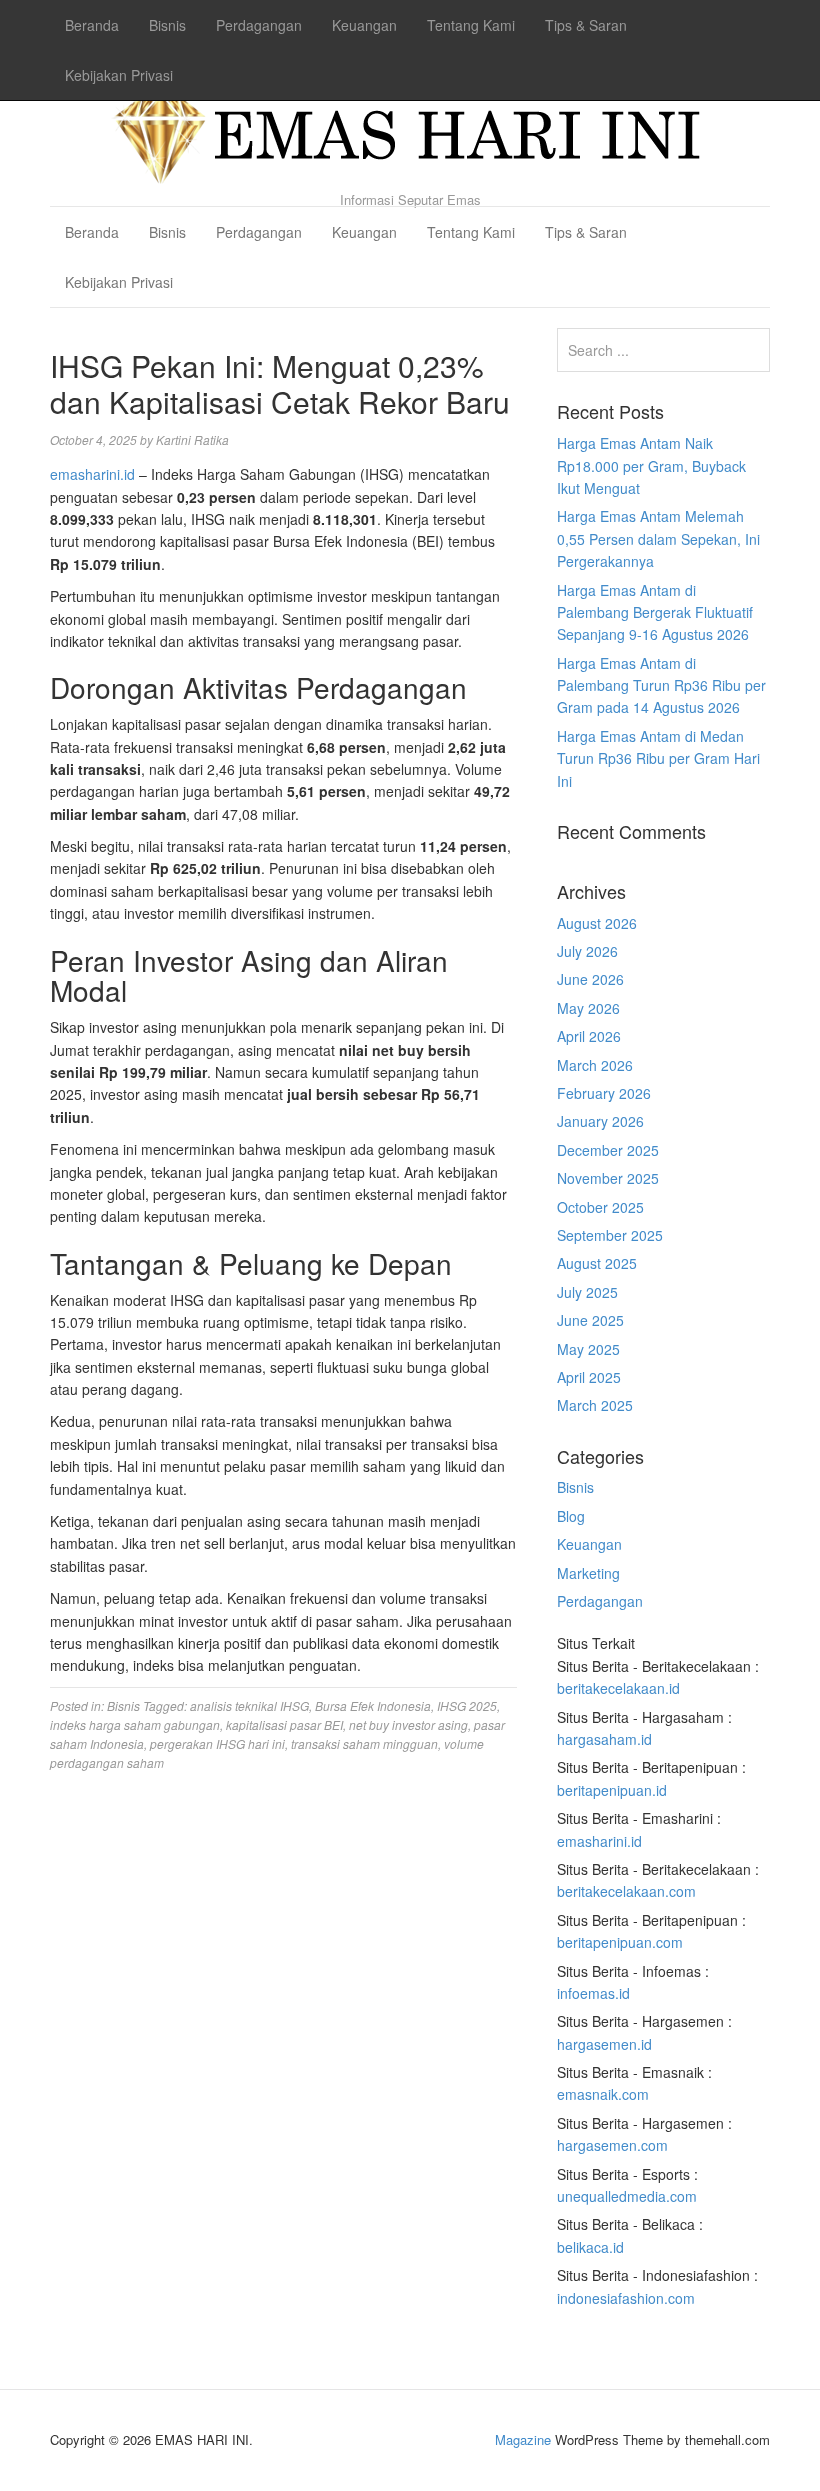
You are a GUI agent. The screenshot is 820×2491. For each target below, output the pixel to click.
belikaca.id (590, 2247)
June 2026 (590, 979)
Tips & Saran (586, 25)
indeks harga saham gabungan (135, 1724)
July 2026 (587, 951)
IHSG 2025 (467, 1705)
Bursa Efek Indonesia (373, 1705)
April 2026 (589, 1036)
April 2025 (589, 1377)
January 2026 (600, 1121)
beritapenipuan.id (612, 1790)
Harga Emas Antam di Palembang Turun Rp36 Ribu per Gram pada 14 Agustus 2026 (661, 685)
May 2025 (588, 1349)
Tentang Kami (471, 25)
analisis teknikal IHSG (249, 1705)
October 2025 (600, 1207)
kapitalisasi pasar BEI (284, 1724)
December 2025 (608, 1150)
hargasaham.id (604, 1739)
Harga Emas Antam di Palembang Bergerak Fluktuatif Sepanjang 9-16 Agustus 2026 (655, 612)
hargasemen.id (604, 2044)
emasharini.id (92, 474)
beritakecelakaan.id (618, 1688)
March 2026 (595, 1065)
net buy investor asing (408, 1724)
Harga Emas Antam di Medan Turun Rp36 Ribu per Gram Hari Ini (658, 758)
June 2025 (590, 1320)
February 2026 (604, 1093)
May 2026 (588, 1008)
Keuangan (364, 25)
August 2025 (597, 1263)
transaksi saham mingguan (364, 1743)
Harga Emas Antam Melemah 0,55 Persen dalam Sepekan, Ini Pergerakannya (658, 538)
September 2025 (610, 1235)
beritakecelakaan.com (626, 1891)
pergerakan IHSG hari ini (217, 1743)
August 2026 (597, 923)
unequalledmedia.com (627, 2196)
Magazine (523, 2439)
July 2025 (587, 1292)
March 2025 (595, 1405)
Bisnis (167, 25)
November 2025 (608, 1178)
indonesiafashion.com (626, 2298)
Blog (571, 1516)
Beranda (92, 25)
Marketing (588, 1573)
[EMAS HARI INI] (410, 130)
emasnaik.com (603, 2094)
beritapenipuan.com (620, 1942)
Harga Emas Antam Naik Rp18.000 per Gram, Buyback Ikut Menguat (651, 465)
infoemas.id (593, 1993)
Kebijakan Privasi (119, 75)
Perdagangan (259, 25)
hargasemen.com (612, 2145)
